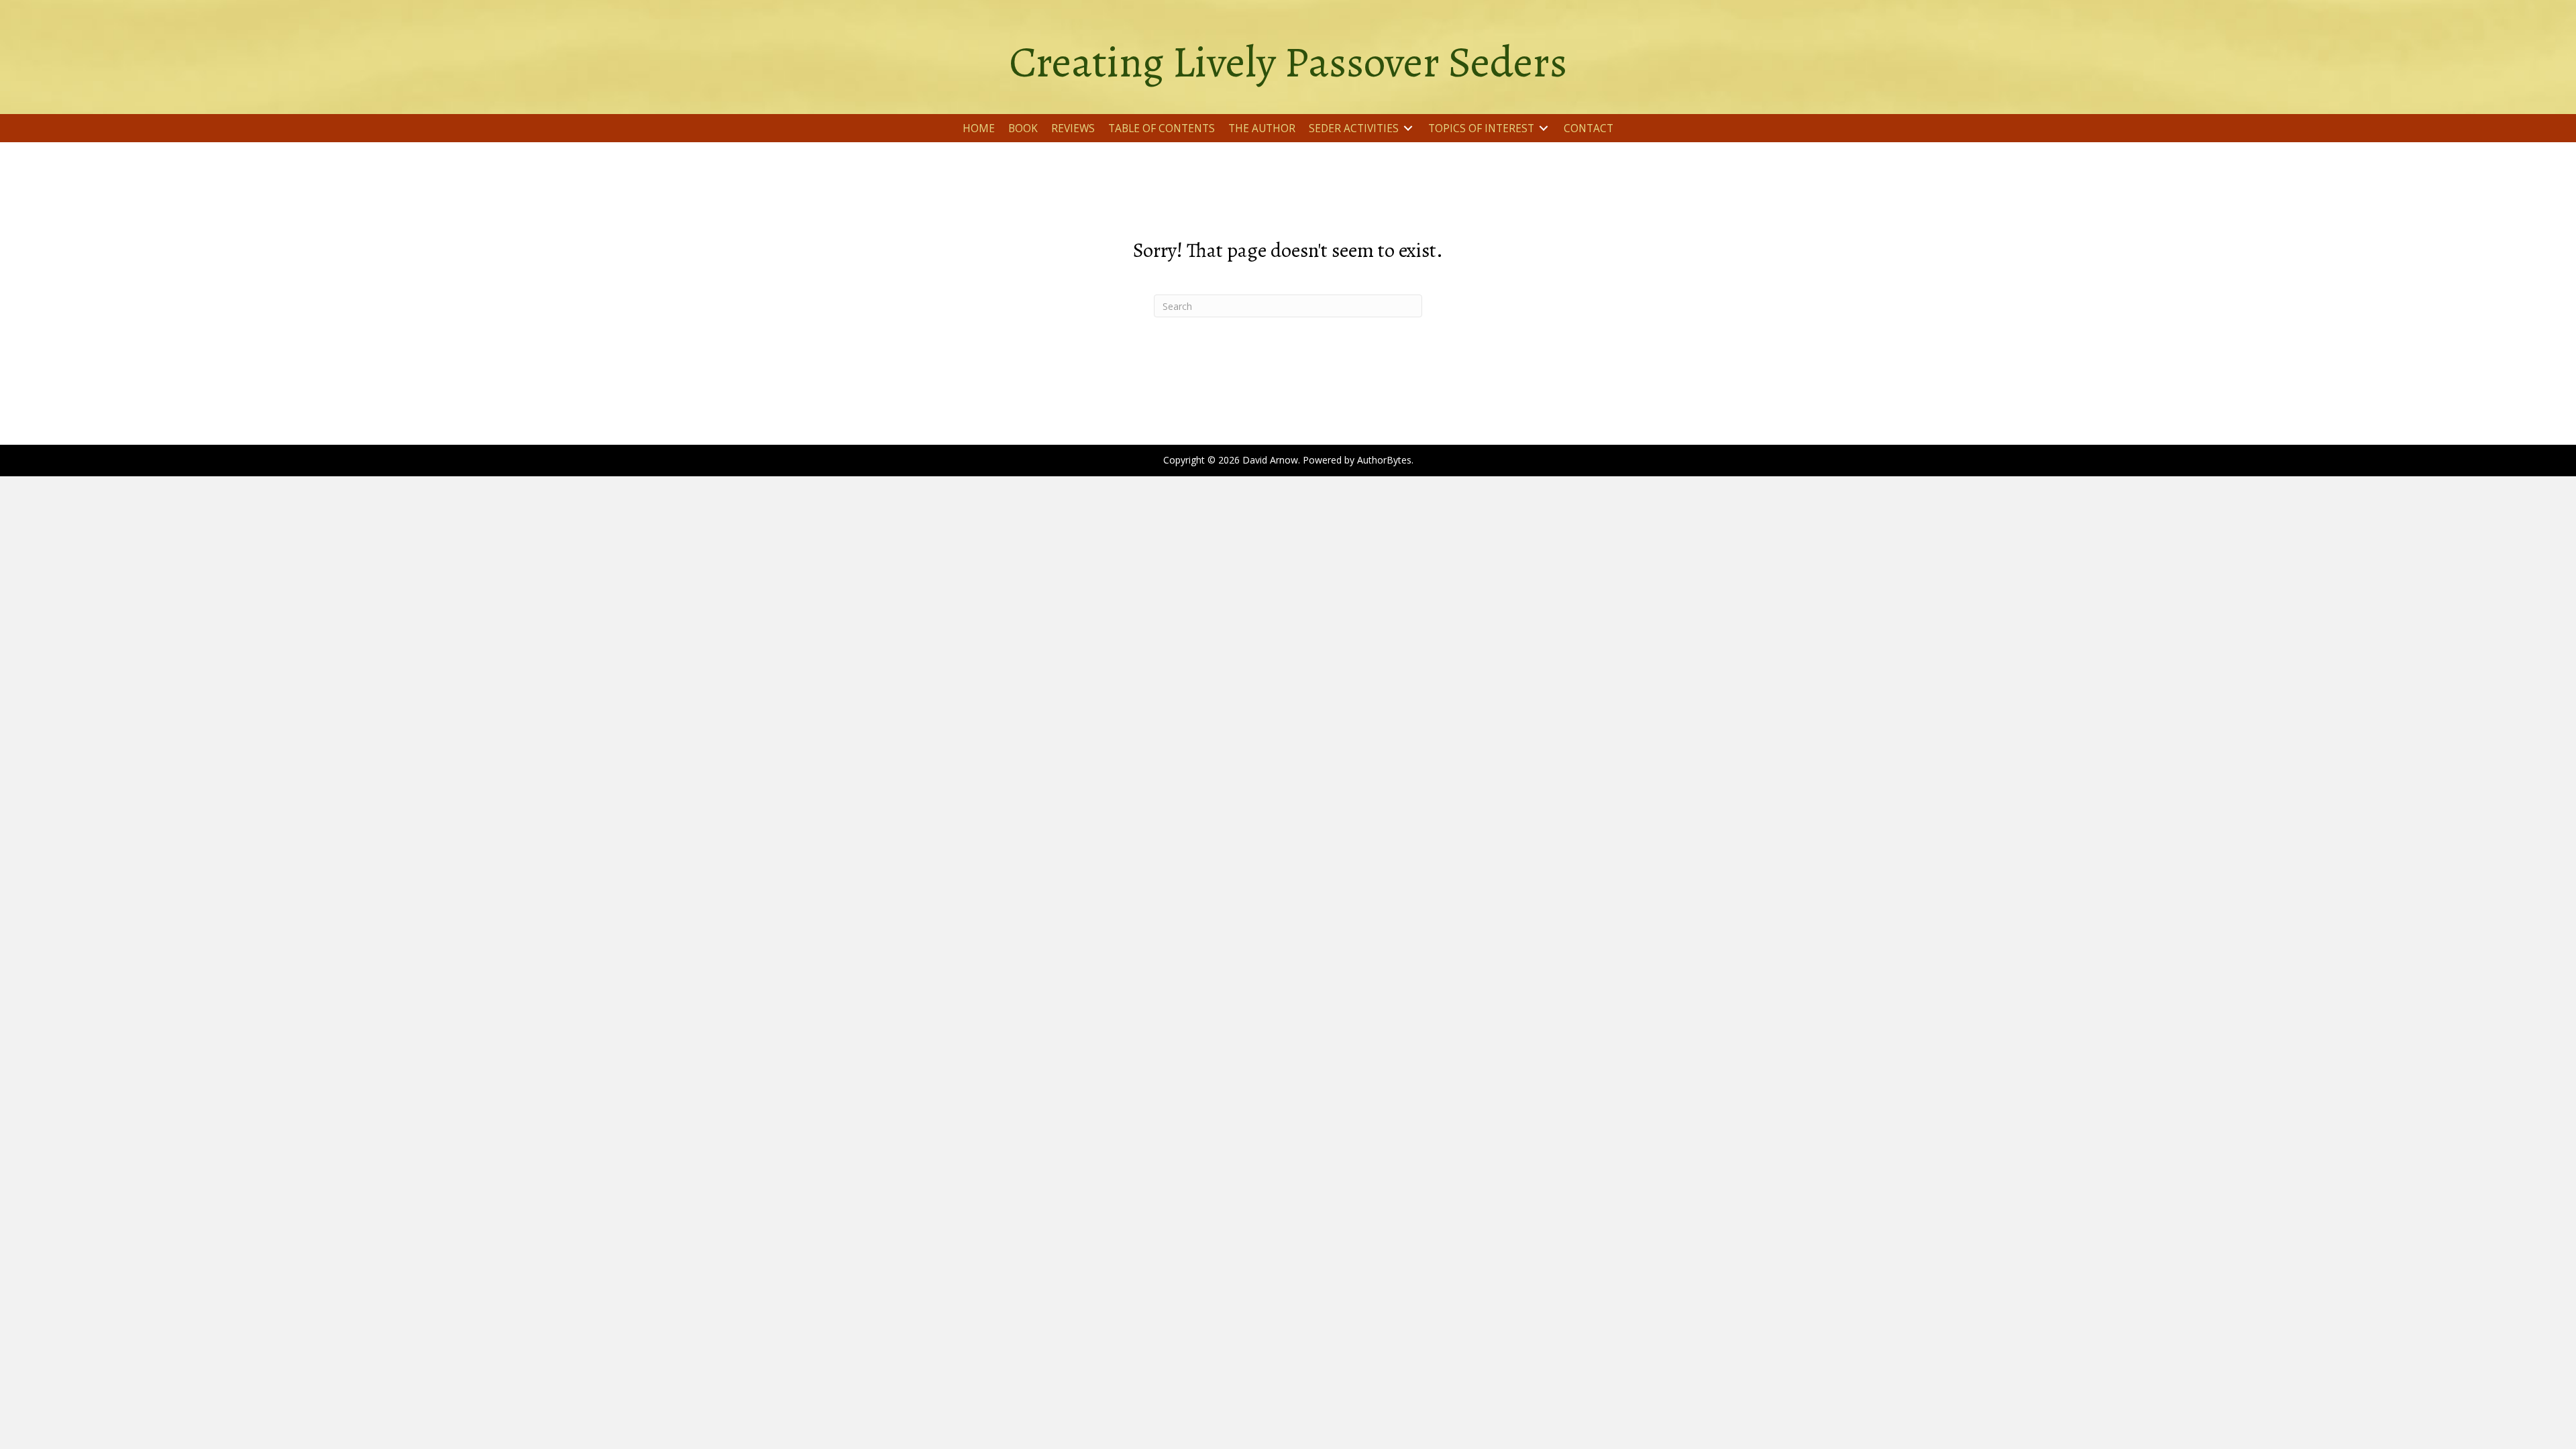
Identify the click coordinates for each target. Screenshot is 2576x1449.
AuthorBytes (1384, 460)
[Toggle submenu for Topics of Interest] (1544, 128)
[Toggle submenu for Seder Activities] (1408, 128)
